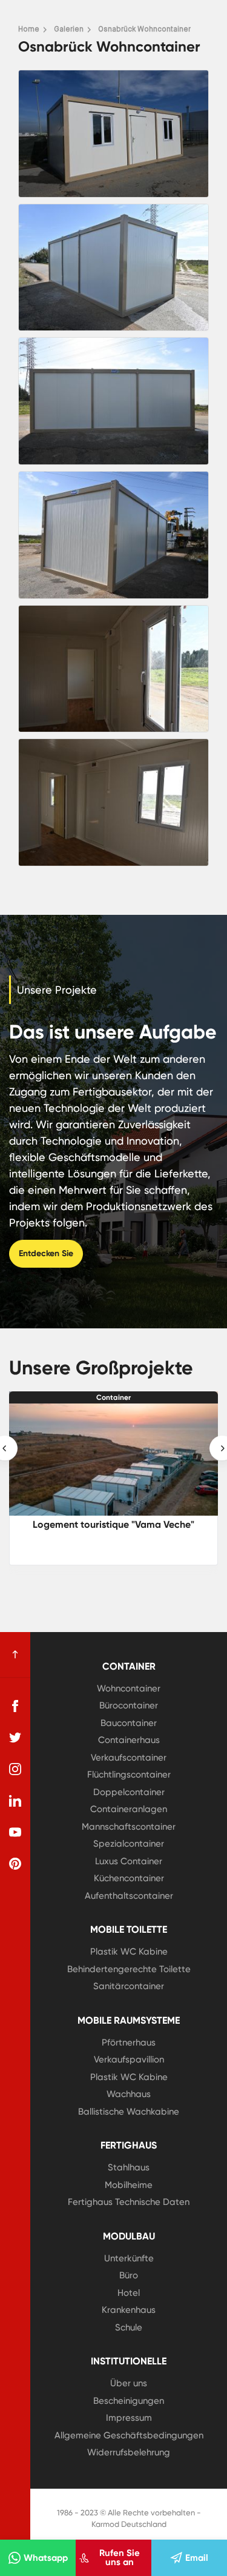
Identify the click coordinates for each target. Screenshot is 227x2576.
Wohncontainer (129, 1688)
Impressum (129, 2418)
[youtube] (15, 1832)
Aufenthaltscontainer (129, 1896)
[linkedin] (15, 1801)
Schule (129, 2327)
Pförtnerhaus (129, 2042)
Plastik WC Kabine (129, 1952)
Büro (129, 2275)
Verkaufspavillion (129, 2059)
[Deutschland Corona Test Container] (113, 1460)
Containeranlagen (129, 1809)
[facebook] (15, 1706)
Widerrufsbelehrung (129, 2452)
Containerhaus (129, 1740)
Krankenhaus (129, 2310)
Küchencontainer (129, 1878)
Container (113, 1397)
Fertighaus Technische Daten (129, 2202)
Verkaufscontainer (129, 1758)
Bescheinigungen (129, 2401)
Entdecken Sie (46, 1253)
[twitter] (15, 1738)
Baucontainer (129, 1723)
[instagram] (15, 1769)
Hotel (129, 2293)
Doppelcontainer (129, 1792)
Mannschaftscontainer (129, 1827)
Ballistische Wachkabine (129, 2112)
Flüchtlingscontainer (129, 1775)
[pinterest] (15, 1864)
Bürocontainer (129, 1705)
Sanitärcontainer (129, 1986)
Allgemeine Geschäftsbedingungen (129, 2435)
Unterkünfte (129, 2258)
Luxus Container (129, 1861)
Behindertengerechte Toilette (129, 1969)
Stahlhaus (129, 2167)
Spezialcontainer (129, 1844)
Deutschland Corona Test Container (113, 1524)
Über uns (129, 2383)
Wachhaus (129, 2094)
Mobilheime (129, 2185)
